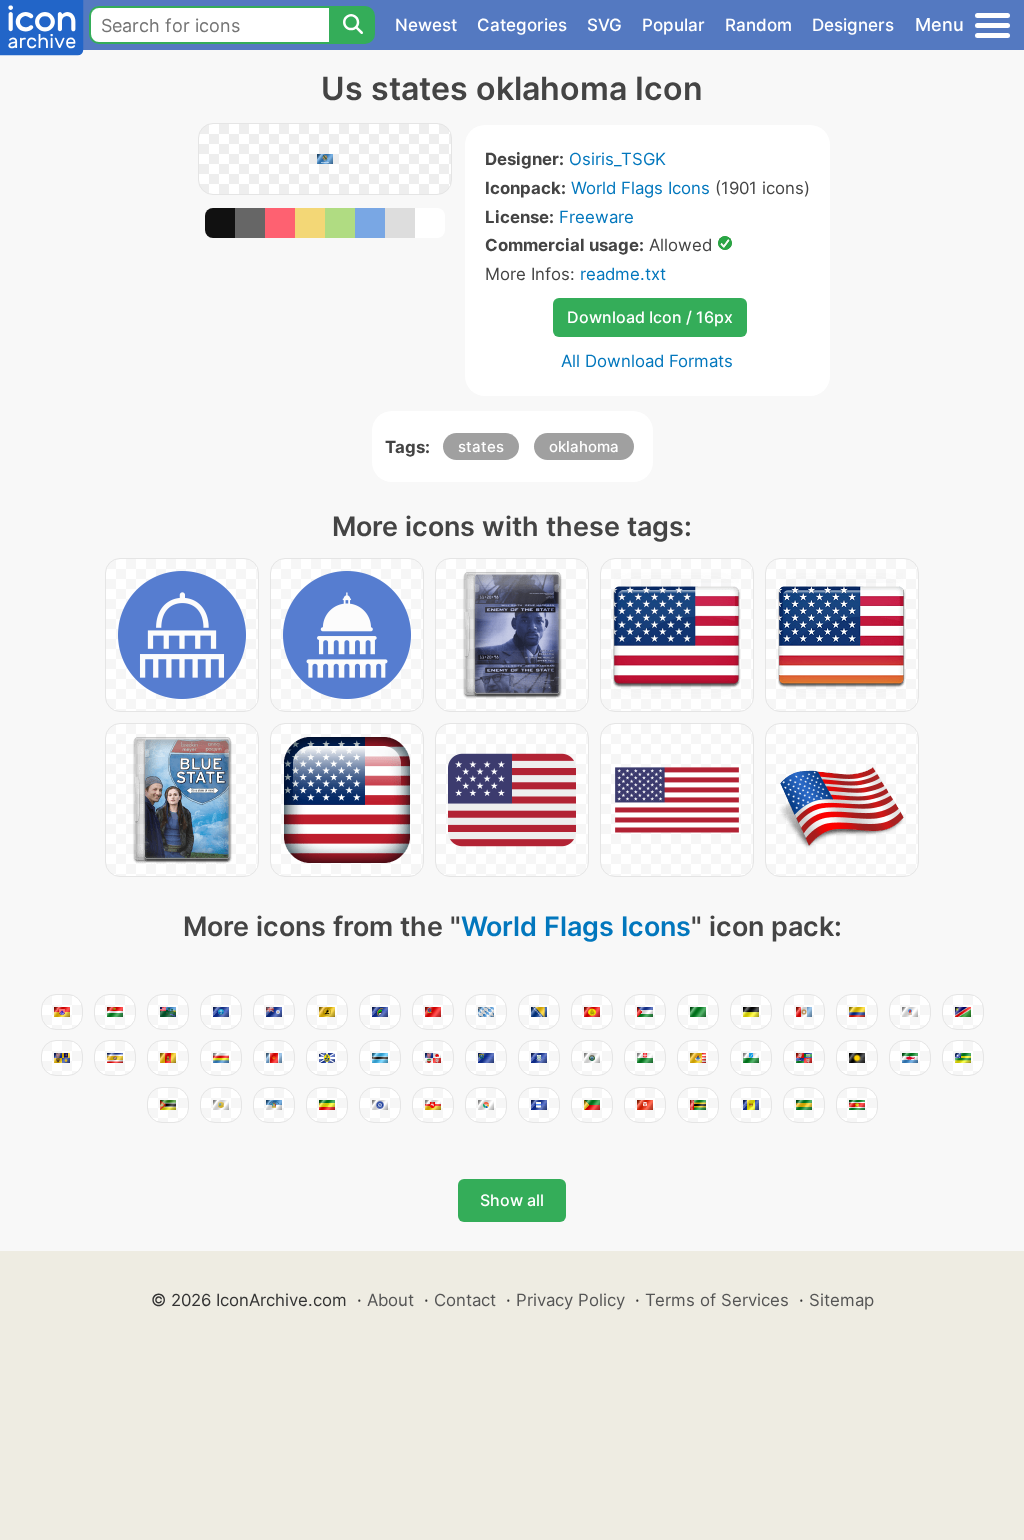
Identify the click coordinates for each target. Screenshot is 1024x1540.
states (481, 446)
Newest (426, 25)
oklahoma (584, 446)
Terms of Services (717, 1300)
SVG (604, 25)
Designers (853, 25)
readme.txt (623, 274)
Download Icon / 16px (650, 317)
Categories (522, 25)
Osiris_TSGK (617, 159)
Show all (512, 1200)
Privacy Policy (570, 1300)
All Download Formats (647, 361)
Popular (673, 25)
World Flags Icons (640, 188)
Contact (465, 1300)
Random (758, 25)
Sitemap (841, 1300)
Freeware (596, 217)
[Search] (352, 25)
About (390, 1300)
